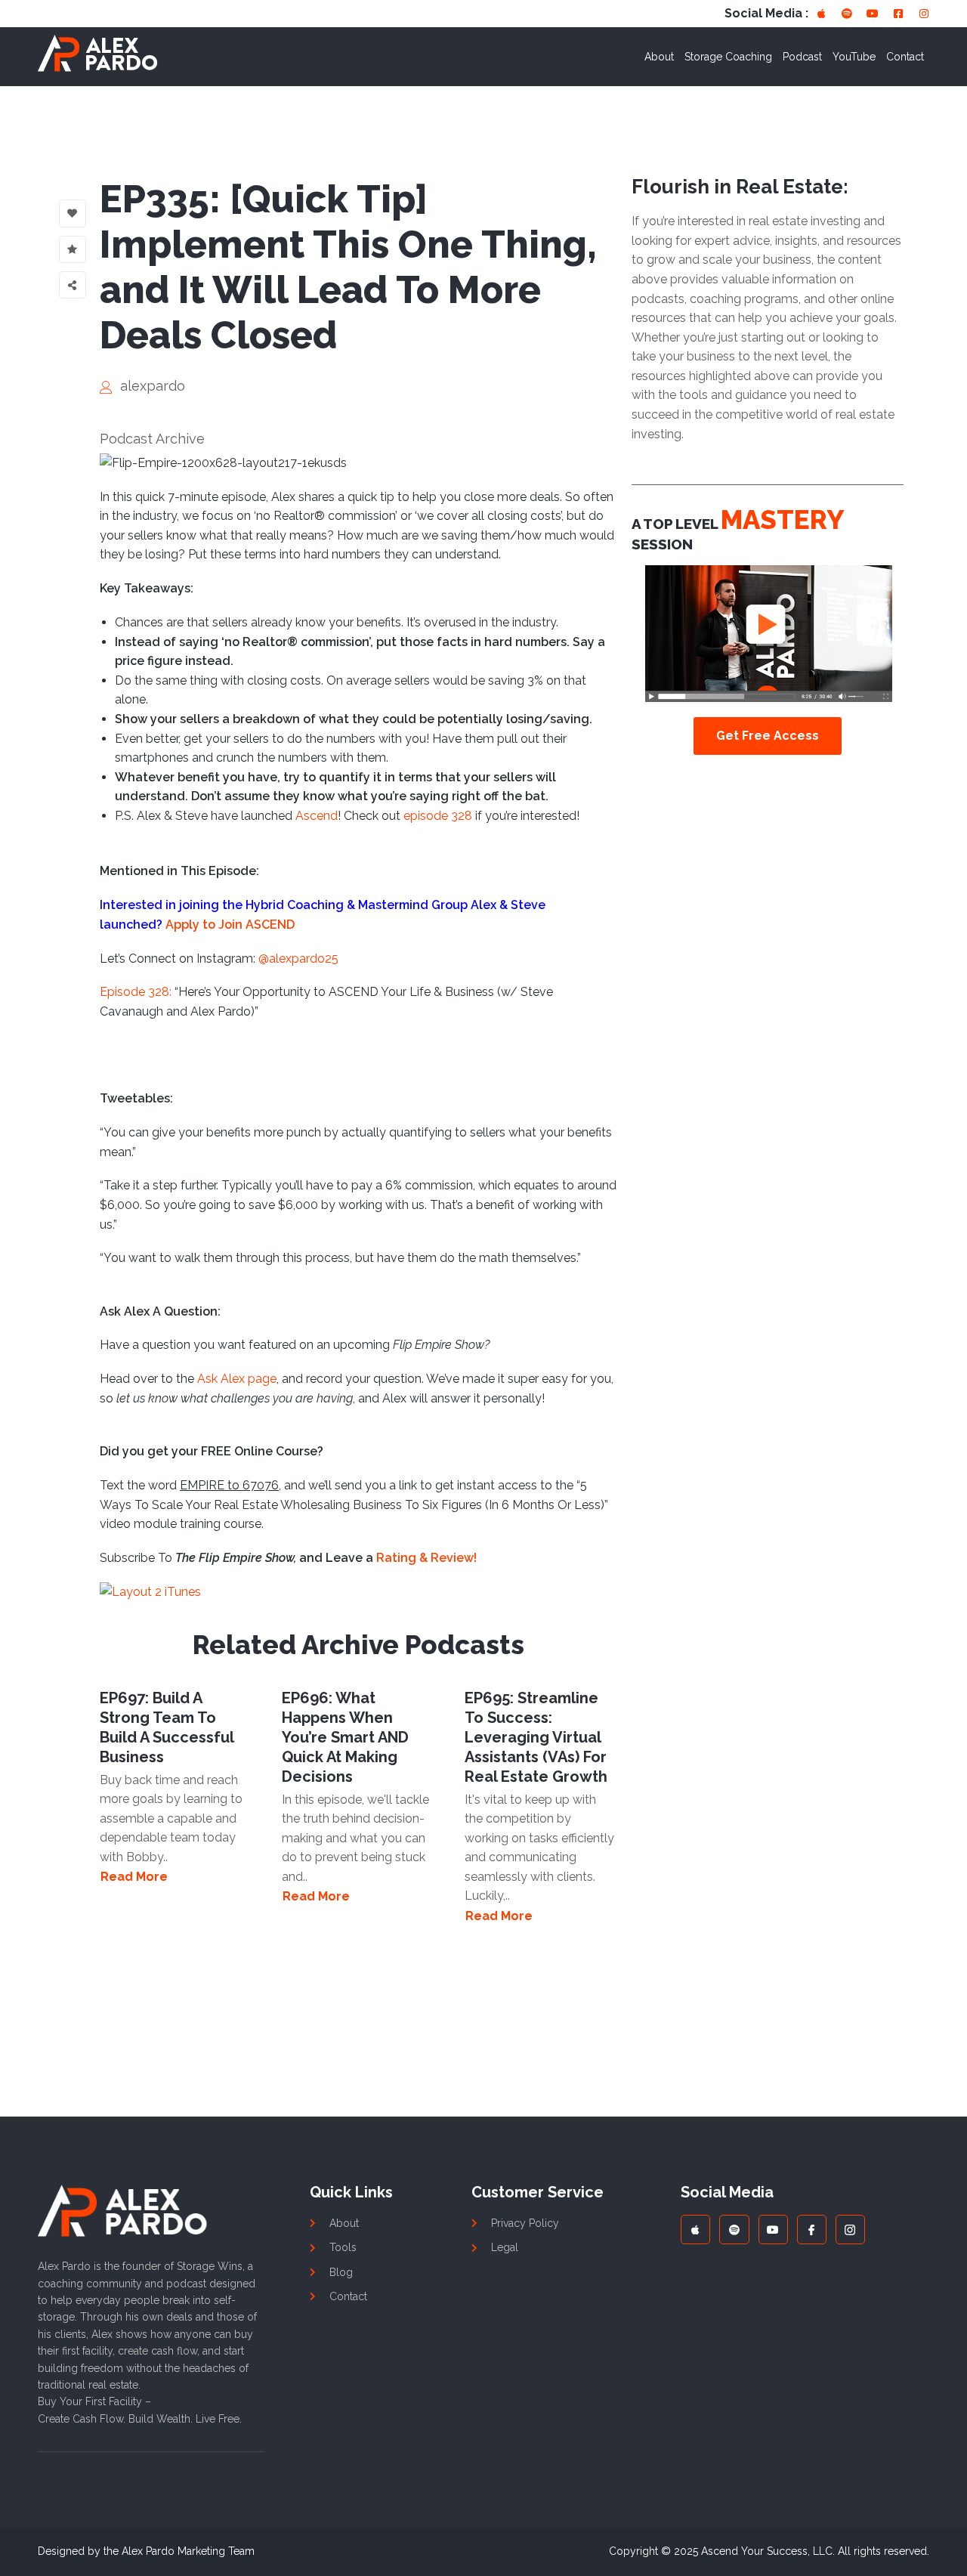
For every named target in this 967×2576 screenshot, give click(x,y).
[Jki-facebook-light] (812, 2230)
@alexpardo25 (298, 959)
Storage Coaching (728, 57)
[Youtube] (873, 14)
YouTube (854, 57)
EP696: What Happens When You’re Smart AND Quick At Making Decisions (345, 1737)
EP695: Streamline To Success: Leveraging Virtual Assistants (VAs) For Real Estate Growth (536, 1737)
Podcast (802, 57)
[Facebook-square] (898, 14)
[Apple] (821, 14)
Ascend (317, 816)
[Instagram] (924, 14)
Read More (134, 1877)
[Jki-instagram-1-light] (850, 2230)
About (659, 57)
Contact (905, 57)
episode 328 (438, 816)
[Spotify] (847, 14)
